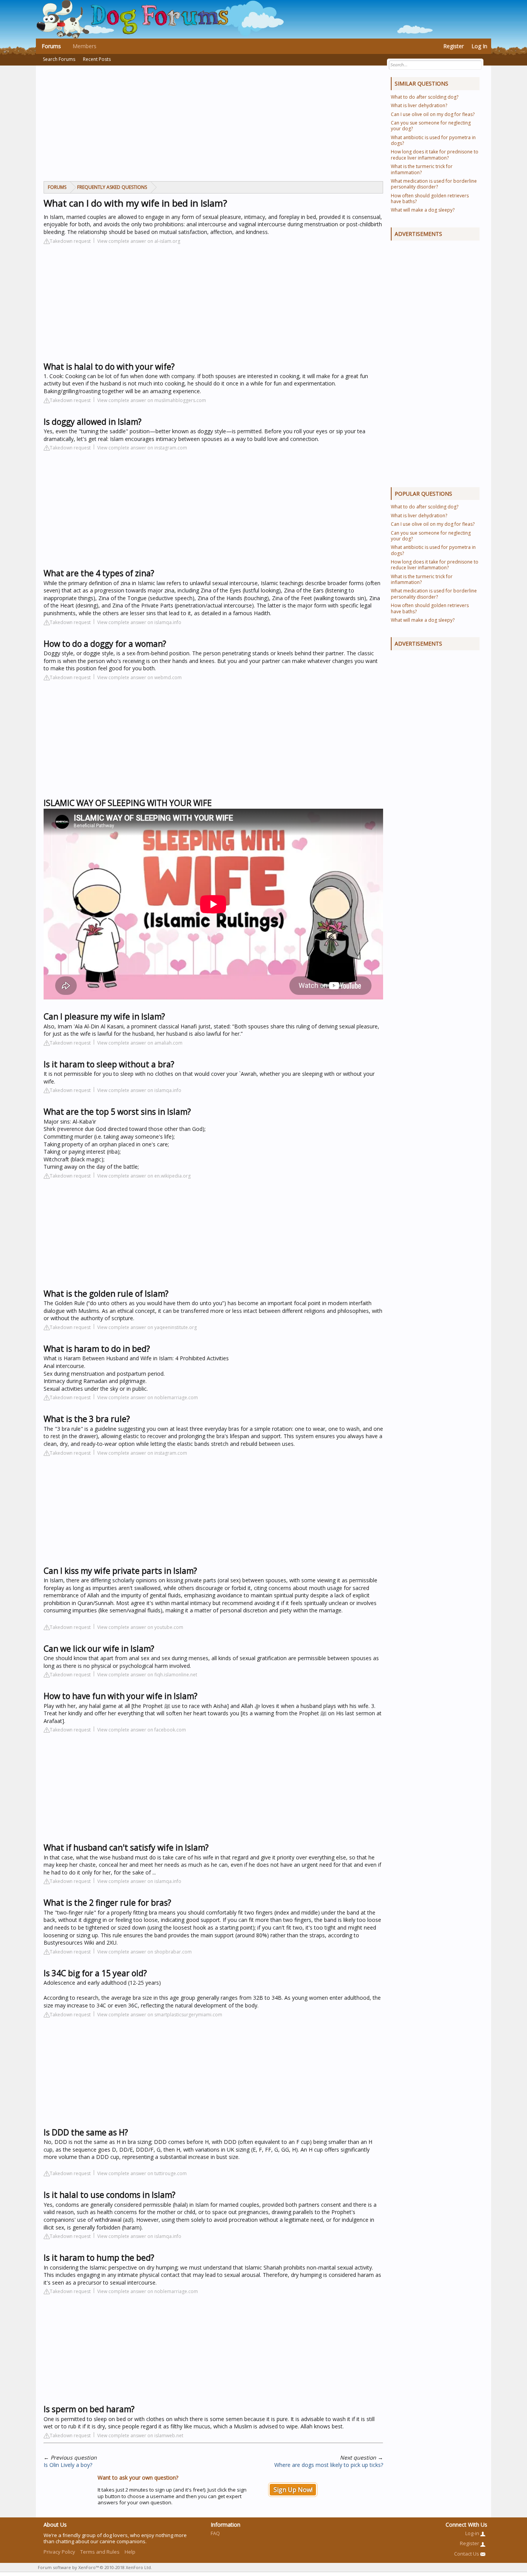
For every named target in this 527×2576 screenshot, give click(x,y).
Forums (51, 46)
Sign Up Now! (293, 2490)
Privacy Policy (59, 2552)
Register (454, 46)
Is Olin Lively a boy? (68, 2465)
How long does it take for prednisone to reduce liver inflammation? (435, 155)
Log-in (473, 2533)
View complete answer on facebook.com (142, 1730)
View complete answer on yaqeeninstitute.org (147, 1327)
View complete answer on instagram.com (142, 448)
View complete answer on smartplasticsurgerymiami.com (160, 2015)
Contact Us (467, 2554)
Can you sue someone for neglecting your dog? (431, 126)
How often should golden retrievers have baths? (430, 199)
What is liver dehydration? (419, 105)
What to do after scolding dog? (425, 97)
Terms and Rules (100, 2552)
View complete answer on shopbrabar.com (144, 1952)
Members (84, 46)
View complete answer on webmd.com (139, 677)
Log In (479, 46)
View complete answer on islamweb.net (140, 2436)
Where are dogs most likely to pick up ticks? (329, 2465)
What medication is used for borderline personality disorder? (434, 184)
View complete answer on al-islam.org (139, 241)
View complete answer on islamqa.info (139, 622)
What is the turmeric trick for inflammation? (422, 169)
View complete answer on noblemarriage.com (148, 1397)
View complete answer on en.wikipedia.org (144, 1176)
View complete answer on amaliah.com (140, 1043)
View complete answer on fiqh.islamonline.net (147, 1675)
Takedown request (70, 241)
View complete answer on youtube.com (140, 1627)
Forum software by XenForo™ (95, 2567)
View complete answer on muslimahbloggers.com (152, 400)
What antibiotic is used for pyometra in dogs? (433, 140)
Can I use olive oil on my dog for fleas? (433, 114)
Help (130, 2552)
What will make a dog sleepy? (423, 210)
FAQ (215, 2533)
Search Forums (59, 59)
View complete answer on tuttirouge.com (142, 2173)
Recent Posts (97, 59)
